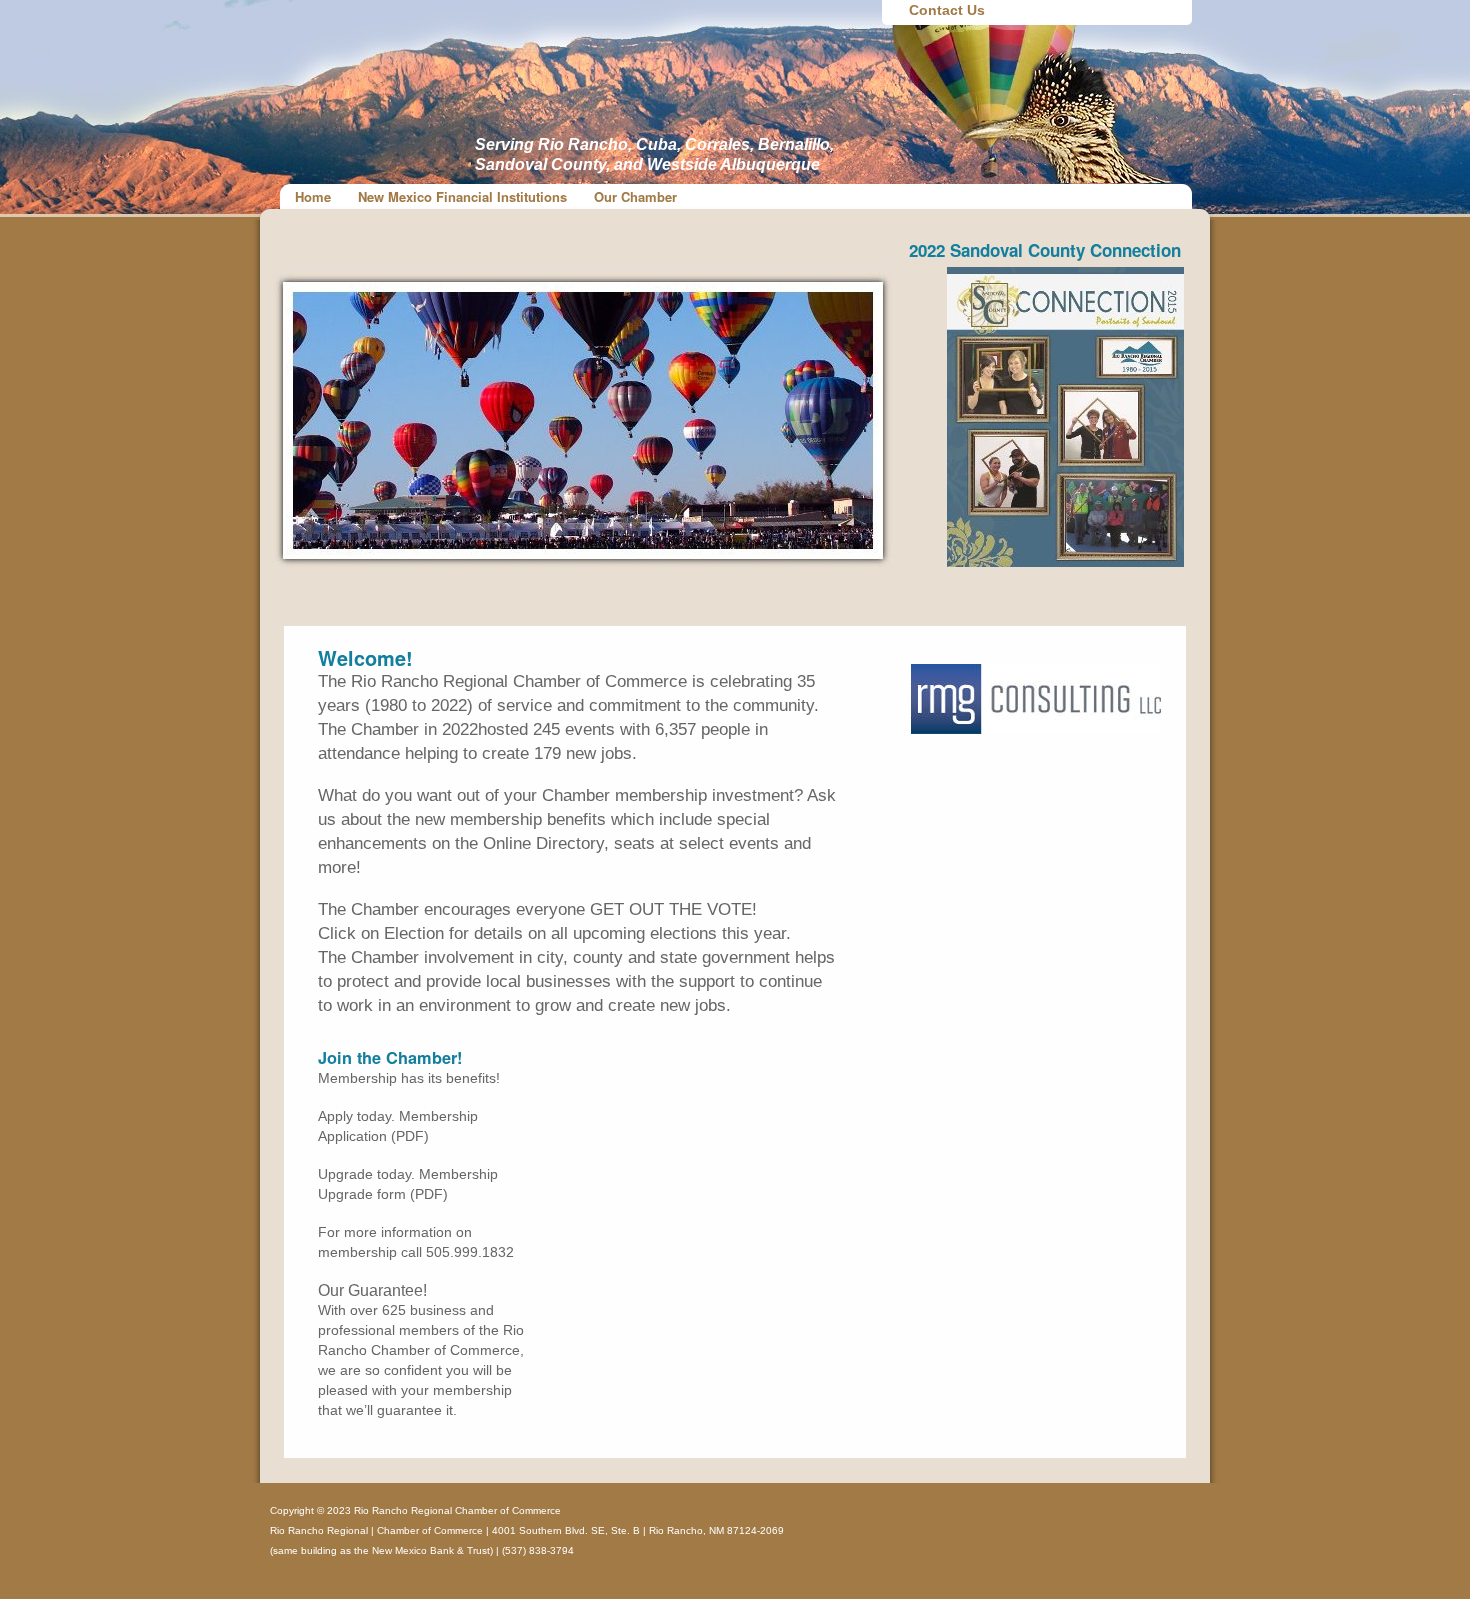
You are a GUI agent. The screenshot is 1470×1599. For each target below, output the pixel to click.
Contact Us (947, 10)
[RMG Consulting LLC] (1036, 729)
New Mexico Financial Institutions (462, 196)
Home (313, 196)
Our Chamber (635, 196)
